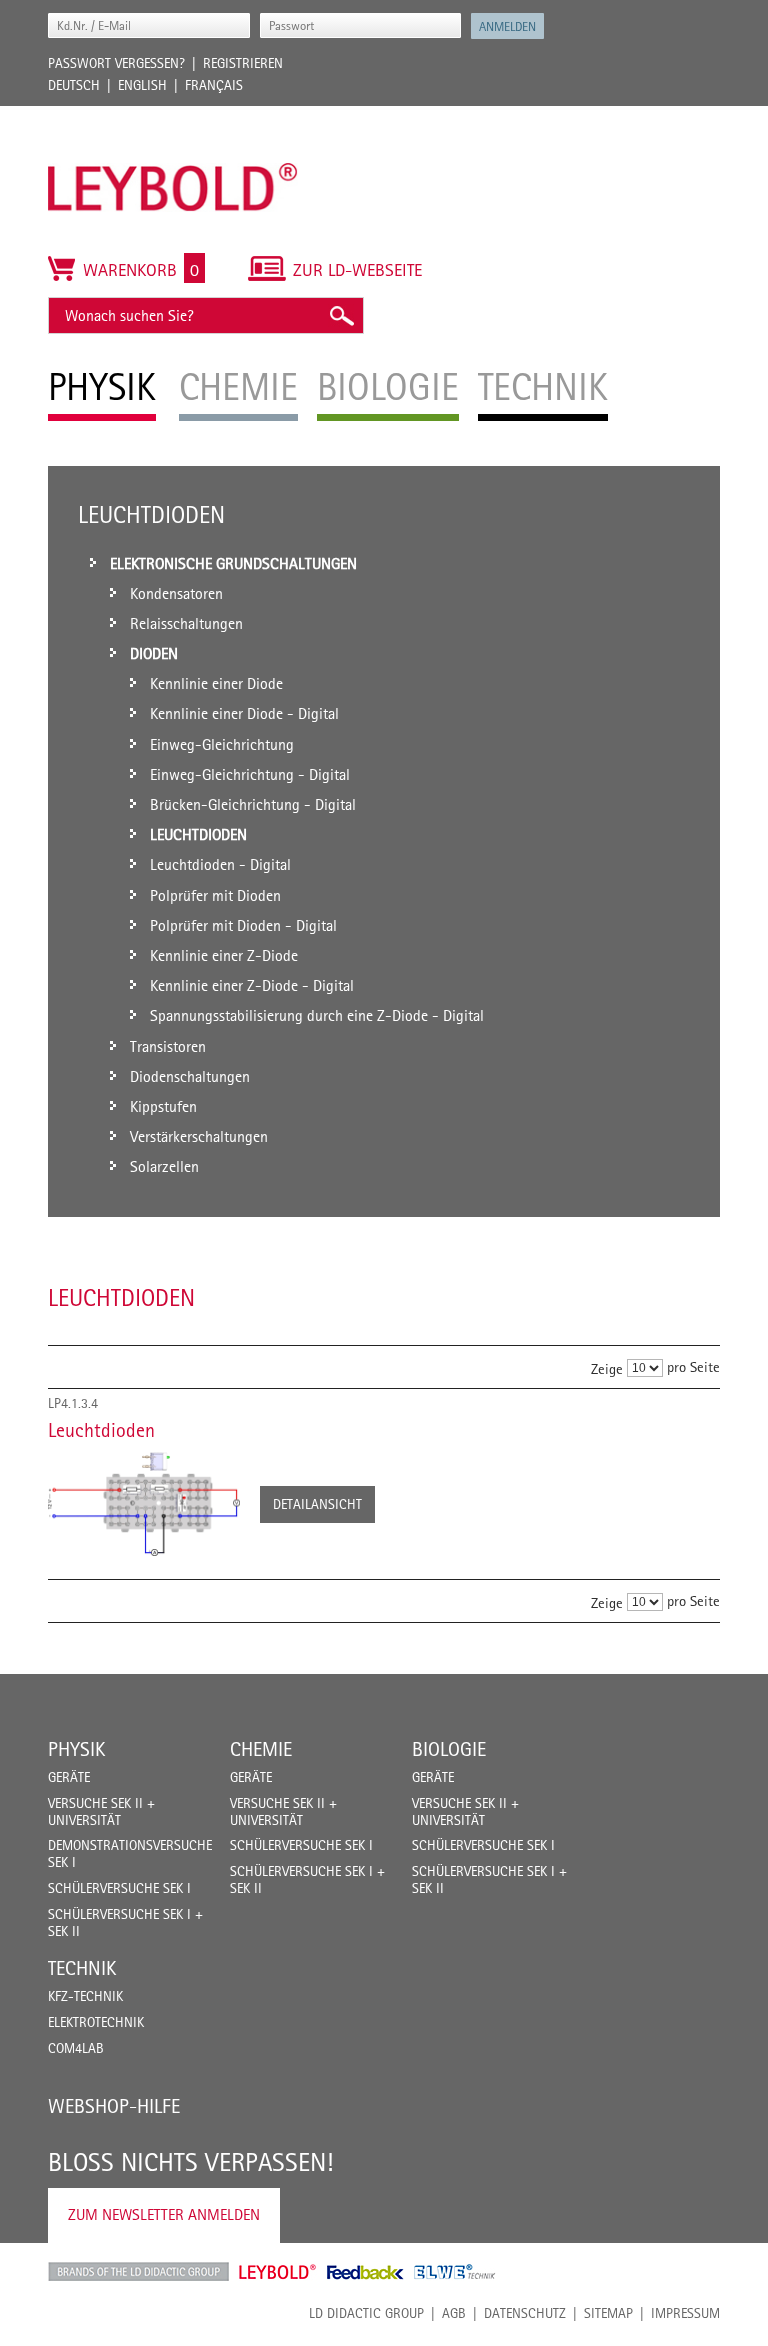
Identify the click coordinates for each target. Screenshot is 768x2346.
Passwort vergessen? (116, 63)
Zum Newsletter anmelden (164, 2214)
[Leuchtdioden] (144, 1503)
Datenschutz (525, 2313)
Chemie (261, 1749)
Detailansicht (317, 1504)
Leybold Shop (278, 2272)
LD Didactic (138, 2272)
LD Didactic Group (366, 2313)
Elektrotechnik (96, 2022)
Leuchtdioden (101, 1430)
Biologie (449, 1749)
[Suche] (341, 315)
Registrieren (243, 63)
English (142, 85)
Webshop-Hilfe (114, 2106)
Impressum (685, 2313)
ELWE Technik (455, 2272)
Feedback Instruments (365, 2272)
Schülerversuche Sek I (119, 1888)
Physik (76, 1749)
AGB (454, 2313)
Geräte (69, 1777)
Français (214, 85)
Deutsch (74, 85)
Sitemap (608, 2313)
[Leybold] (173, 116)
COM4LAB (76, 2048)
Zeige (607, 1368)
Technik (82, 1968)
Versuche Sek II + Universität (101, 1811)
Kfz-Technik (85, 1996)
